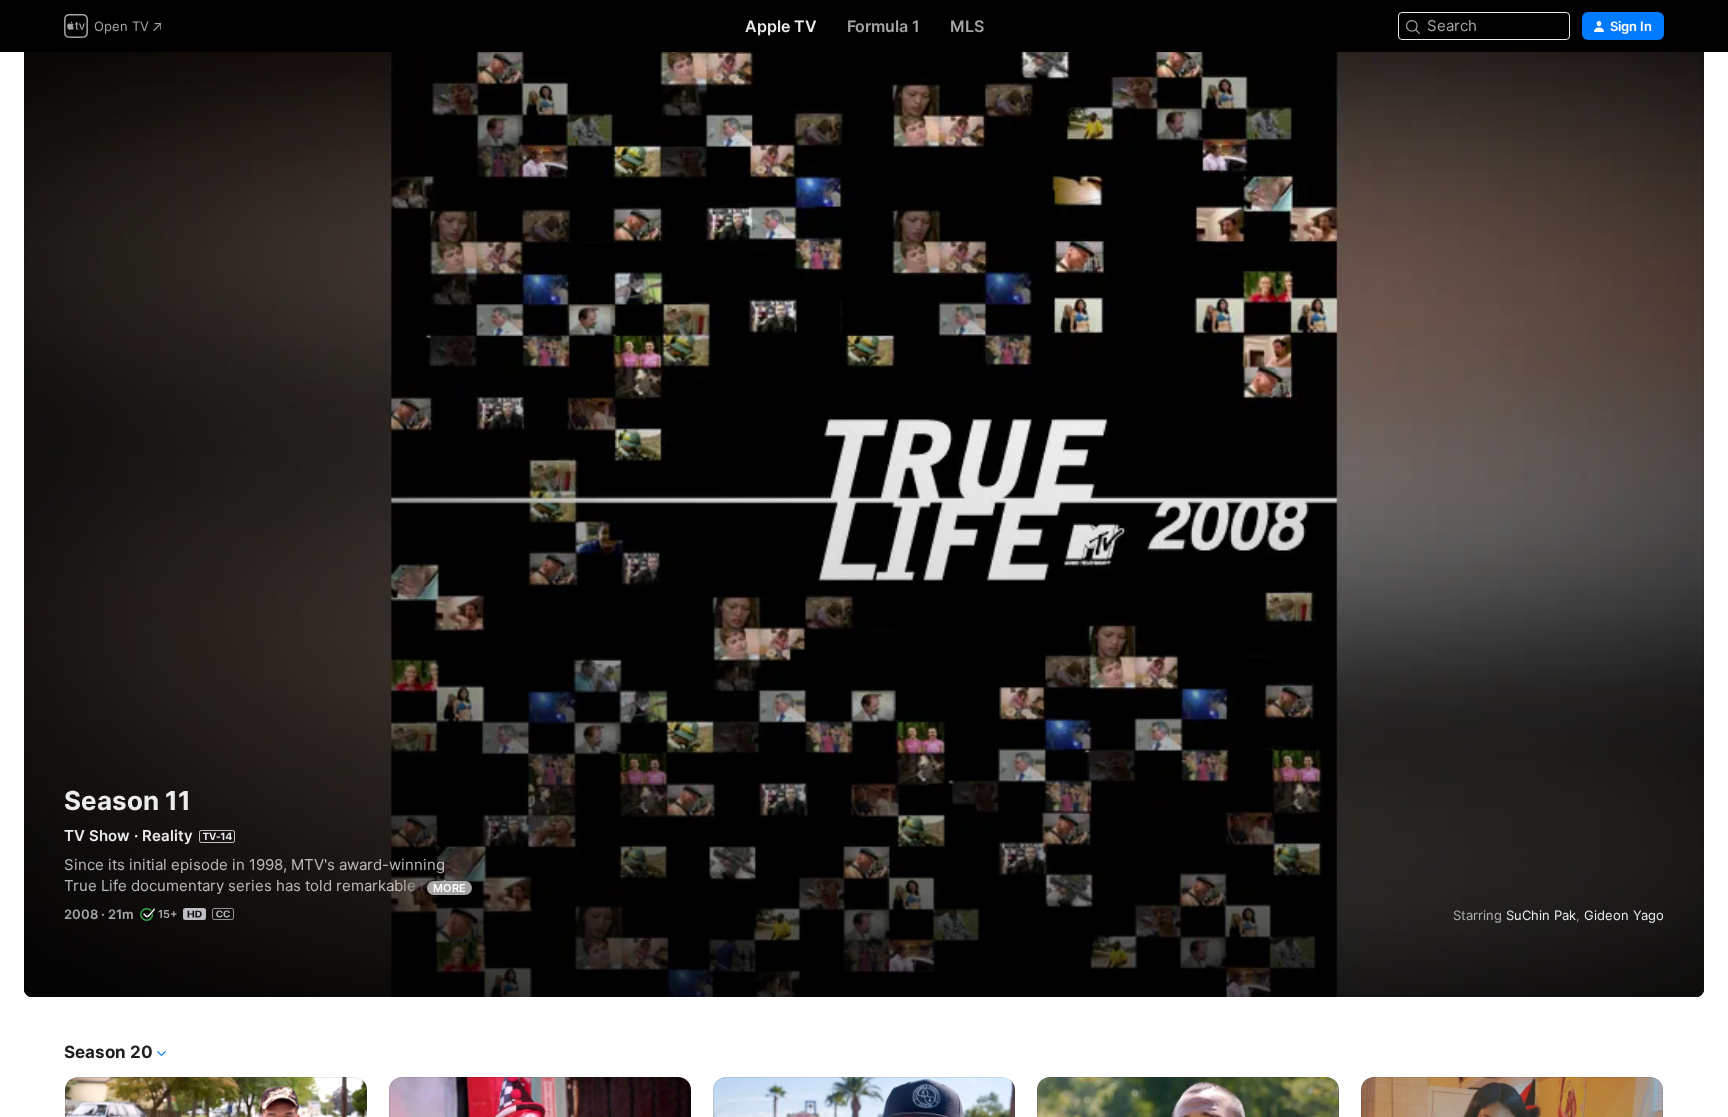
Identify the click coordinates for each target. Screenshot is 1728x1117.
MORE (449, 888)
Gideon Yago (1624, 915)
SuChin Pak (1541, 915)
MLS (967, 26)
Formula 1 (883, 26)
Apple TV (781, 26)
